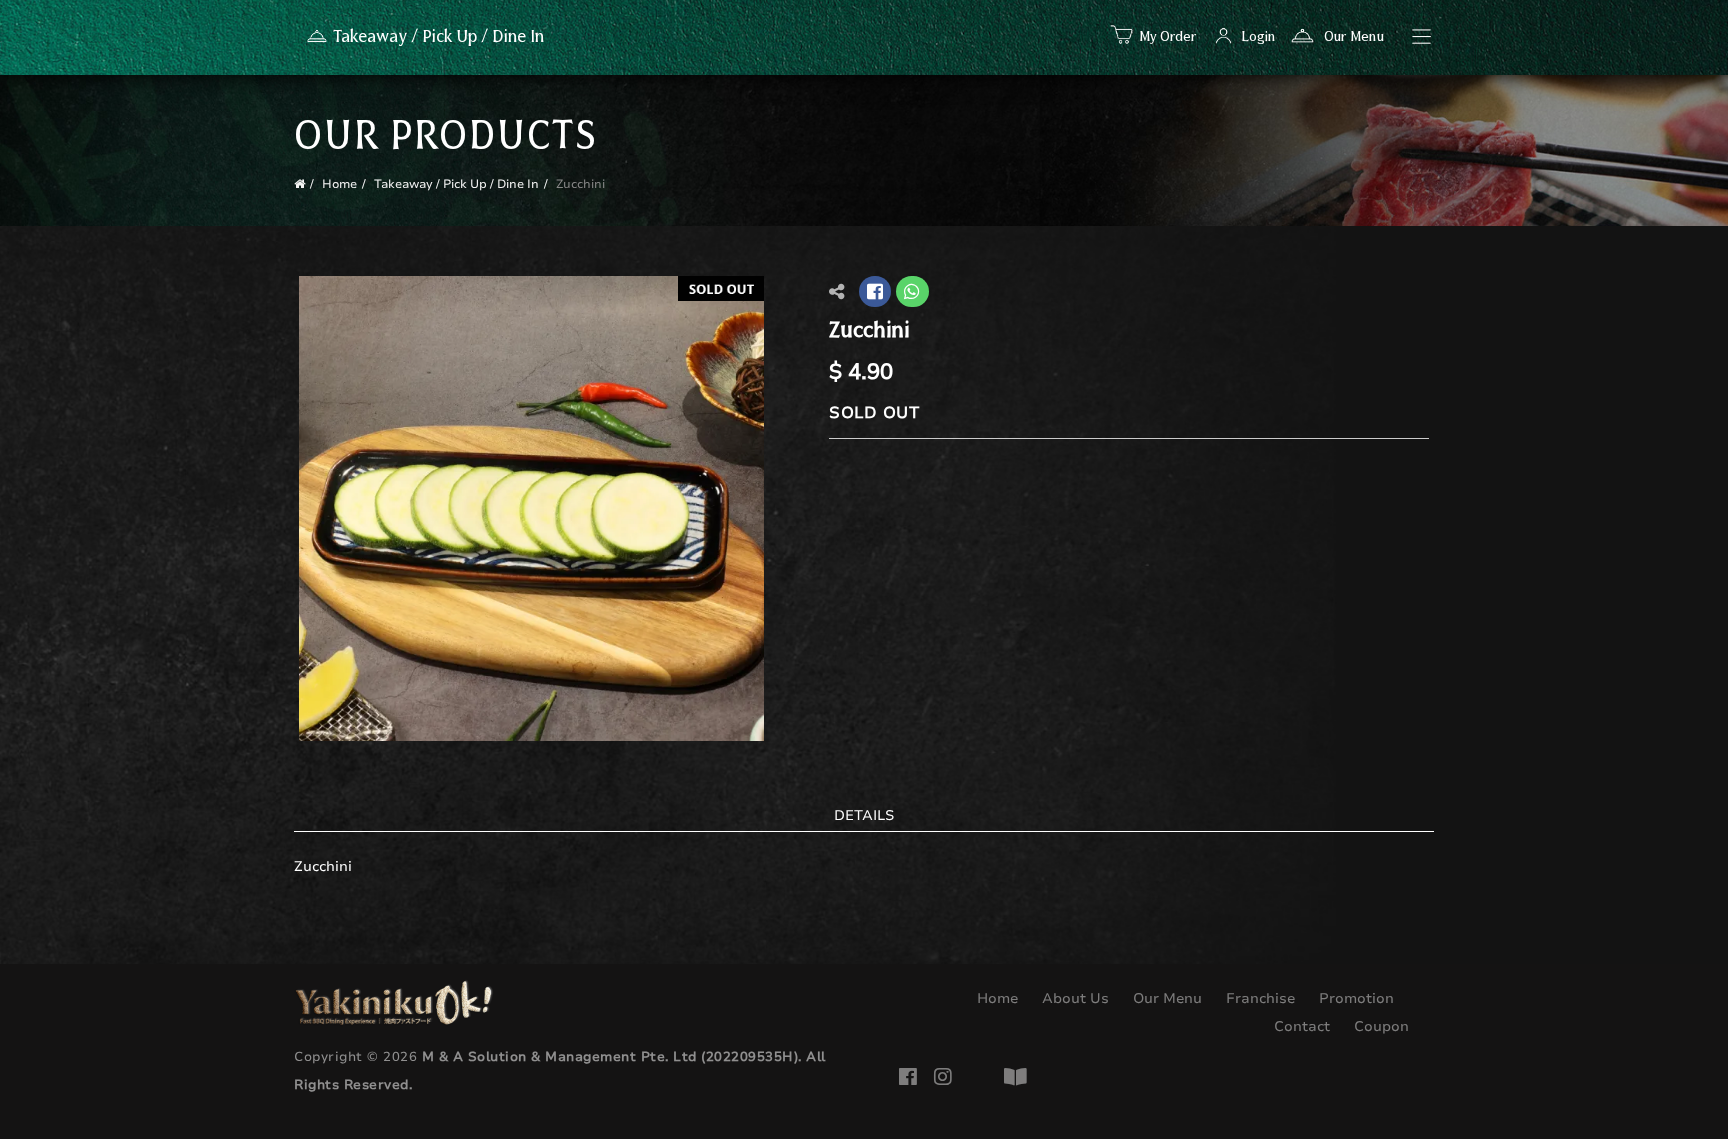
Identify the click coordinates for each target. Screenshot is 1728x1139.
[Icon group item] (911, 1073)
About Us (1073, 998)
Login (1258, 37)
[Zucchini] (531, 507)
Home (339, 184)
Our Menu (1352, 37)
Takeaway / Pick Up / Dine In (456, 184)
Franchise (1258, 998)
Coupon (1379, 1026)
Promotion (1354, 998)
